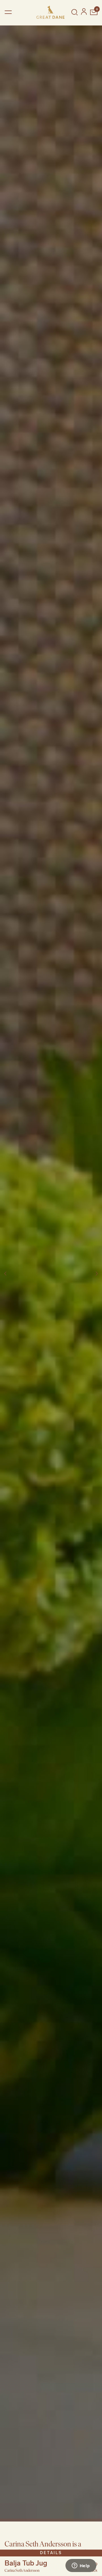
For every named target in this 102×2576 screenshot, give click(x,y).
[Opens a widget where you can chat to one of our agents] (81, 2566)
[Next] (96, 1274)
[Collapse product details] (95, 2555)
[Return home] (50, 12)
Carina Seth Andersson (22, 2570)
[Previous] (6, 1274)
